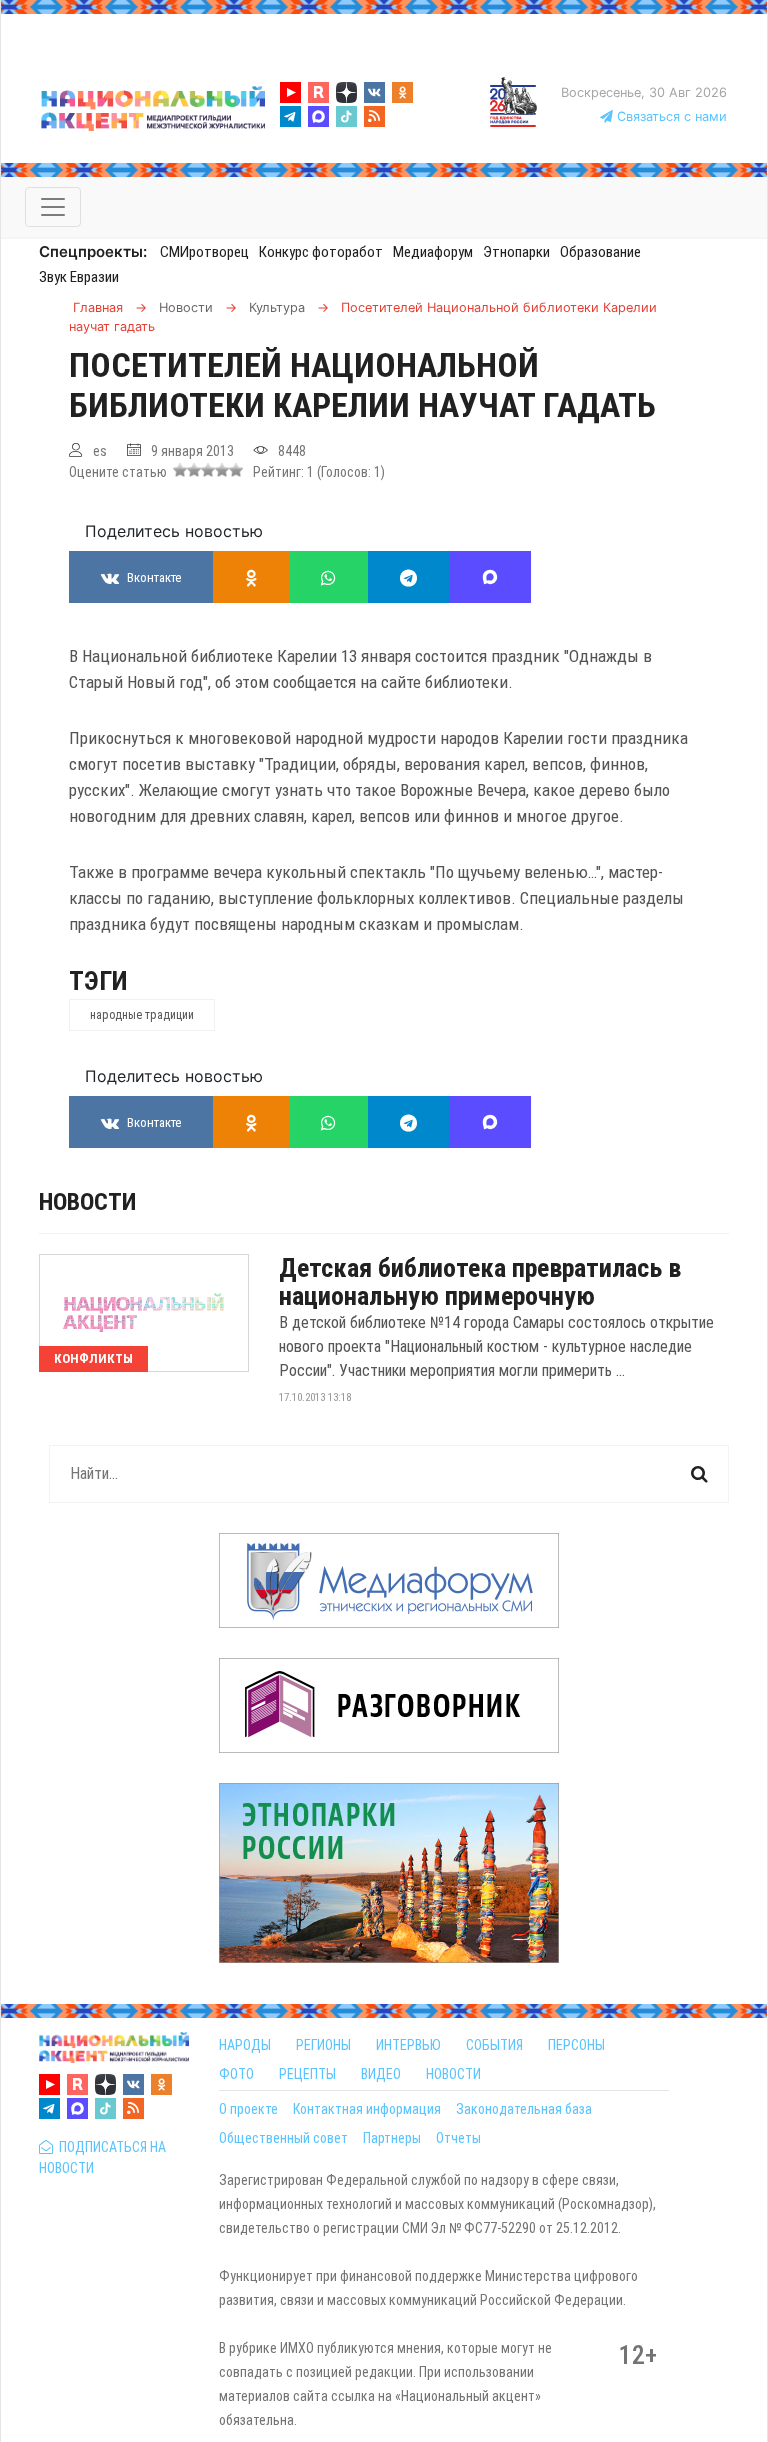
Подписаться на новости (102, 2157)
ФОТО (236, 2074)
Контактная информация (367, 2109)
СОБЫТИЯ (494, 2045)
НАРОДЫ (245, 2045)
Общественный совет (283, 2138)
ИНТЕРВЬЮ (408, 2045)
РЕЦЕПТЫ (307, 2074)
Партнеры (392, 2138)
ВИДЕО (381, 2074)
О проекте (248, 2109)
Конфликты (93, 1358)
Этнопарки (516, 252)
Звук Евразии (79, 277)
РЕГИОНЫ (323, 2045)
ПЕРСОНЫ (576, 2045)
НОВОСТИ (453, 2074)
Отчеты (458, 2138)
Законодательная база (524, 2109)
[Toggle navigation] (53, 207)
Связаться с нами (670, 116)
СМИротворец (204, 252)
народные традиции (142, 1015)
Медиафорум (433, 252)
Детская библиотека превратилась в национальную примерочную (480, 1282)
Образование (600, 252)
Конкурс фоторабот (321, 252)
